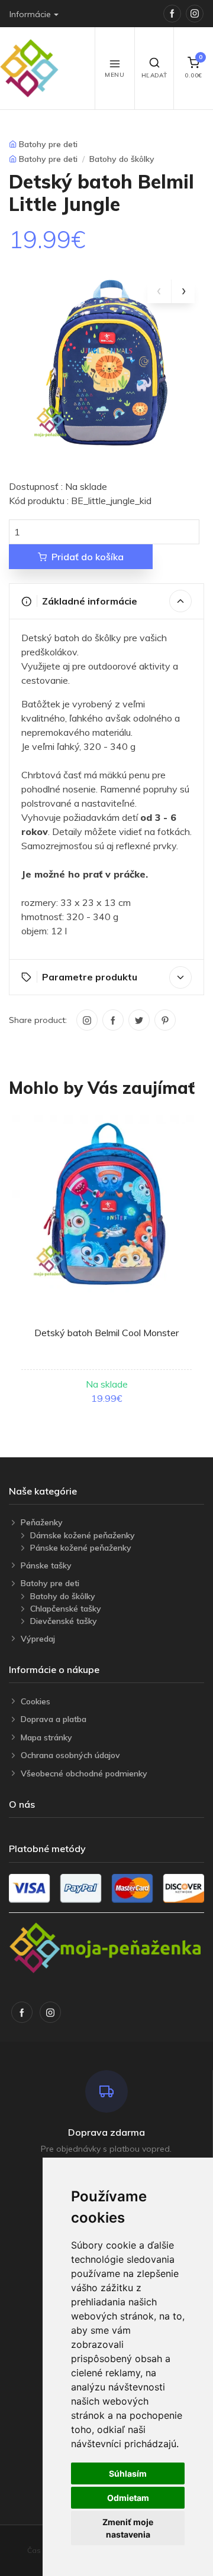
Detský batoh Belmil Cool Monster (106, 1333)
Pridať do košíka (88, 557)
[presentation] (159, 291)
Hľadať (154, 75)
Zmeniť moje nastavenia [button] (128, 2528)
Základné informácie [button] (90, 601)
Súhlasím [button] (128, 2473)
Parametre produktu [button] (90, 977)
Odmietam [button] (128, 2498)
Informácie (30, 14)
